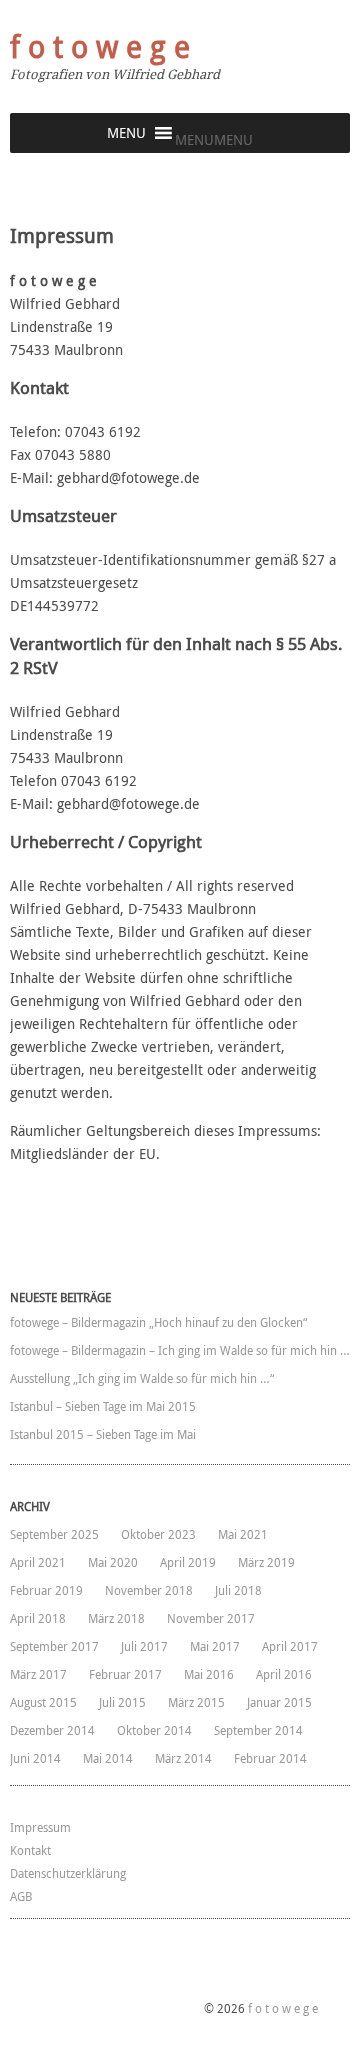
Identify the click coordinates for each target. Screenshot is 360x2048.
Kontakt (30, 1850)
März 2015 (196, 1702)
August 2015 (43, 1702)
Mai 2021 (243, 1534)
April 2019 (188, 1562)
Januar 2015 (279, 1702)
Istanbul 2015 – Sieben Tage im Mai (103, 1434)
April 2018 (38, 1618)
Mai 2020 (113, 1562)
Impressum (40, 1827)
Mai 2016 (209, 1674)
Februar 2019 (46, 1590)
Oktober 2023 (158, 1534)
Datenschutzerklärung (68, 1873)
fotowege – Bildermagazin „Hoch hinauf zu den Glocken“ (158, 1322)
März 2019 (266, 1562)
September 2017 (54, 1646)
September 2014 (258, 1730)
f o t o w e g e (100, 47)
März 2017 (38, 1674)
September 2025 (54, 1534)
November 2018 (149, 1590)
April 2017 (290, 1646)
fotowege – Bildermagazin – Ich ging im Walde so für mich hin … (180, 1350)
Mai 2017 (215, 1646)
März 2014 (183, 1758)
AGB (21, 1896)
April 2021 (38, 1562)
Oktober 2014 (154, 1730)
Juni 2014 (35, 1758)
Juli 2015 (122, 1702)
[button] (214, 139)
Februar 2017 (125, 1674)
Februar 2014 (270, 1758)
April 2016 (284, 1674)
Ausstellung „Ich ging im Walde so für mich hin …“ (142, 1378)
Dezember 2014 (52, 1730)
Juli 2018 (238, 1590)
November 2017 (211, 1618)
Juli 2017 (144, 1646)
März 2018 (116, 1618)
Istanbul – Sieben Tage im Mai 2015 (103, 1406)
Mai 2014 (108, 1758)
